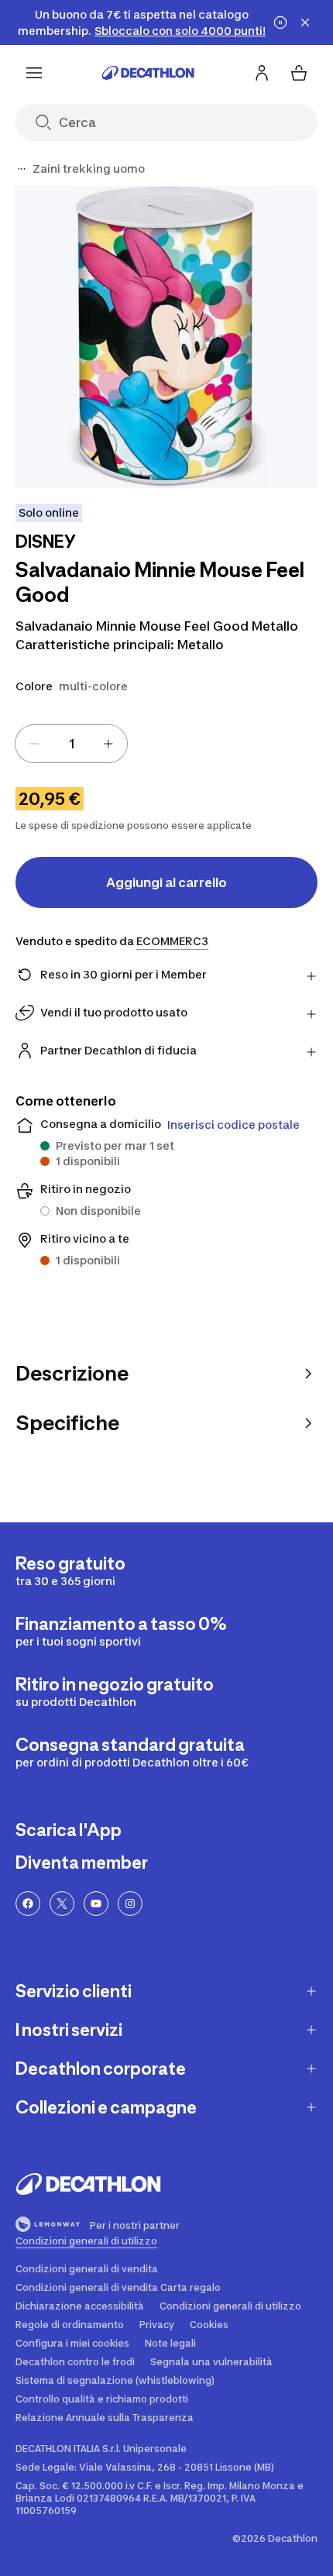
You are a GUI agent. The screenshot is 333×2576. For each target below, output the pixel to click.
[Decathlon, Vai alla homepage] (148, 73)
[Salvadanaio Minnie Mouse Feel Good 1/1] (166, 337)
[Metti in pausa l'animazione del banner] (280, 22)
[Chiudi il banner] (305, 22)
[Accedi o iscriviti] (262, 73)
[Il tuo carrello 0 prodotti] (299, 73)
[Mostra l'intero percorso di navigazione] (22, 169)
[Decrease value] (34, 744)
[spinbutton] (71, 744)
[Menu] (34, 73)
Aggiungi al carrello (166, 882)
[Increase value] (108, 744)
